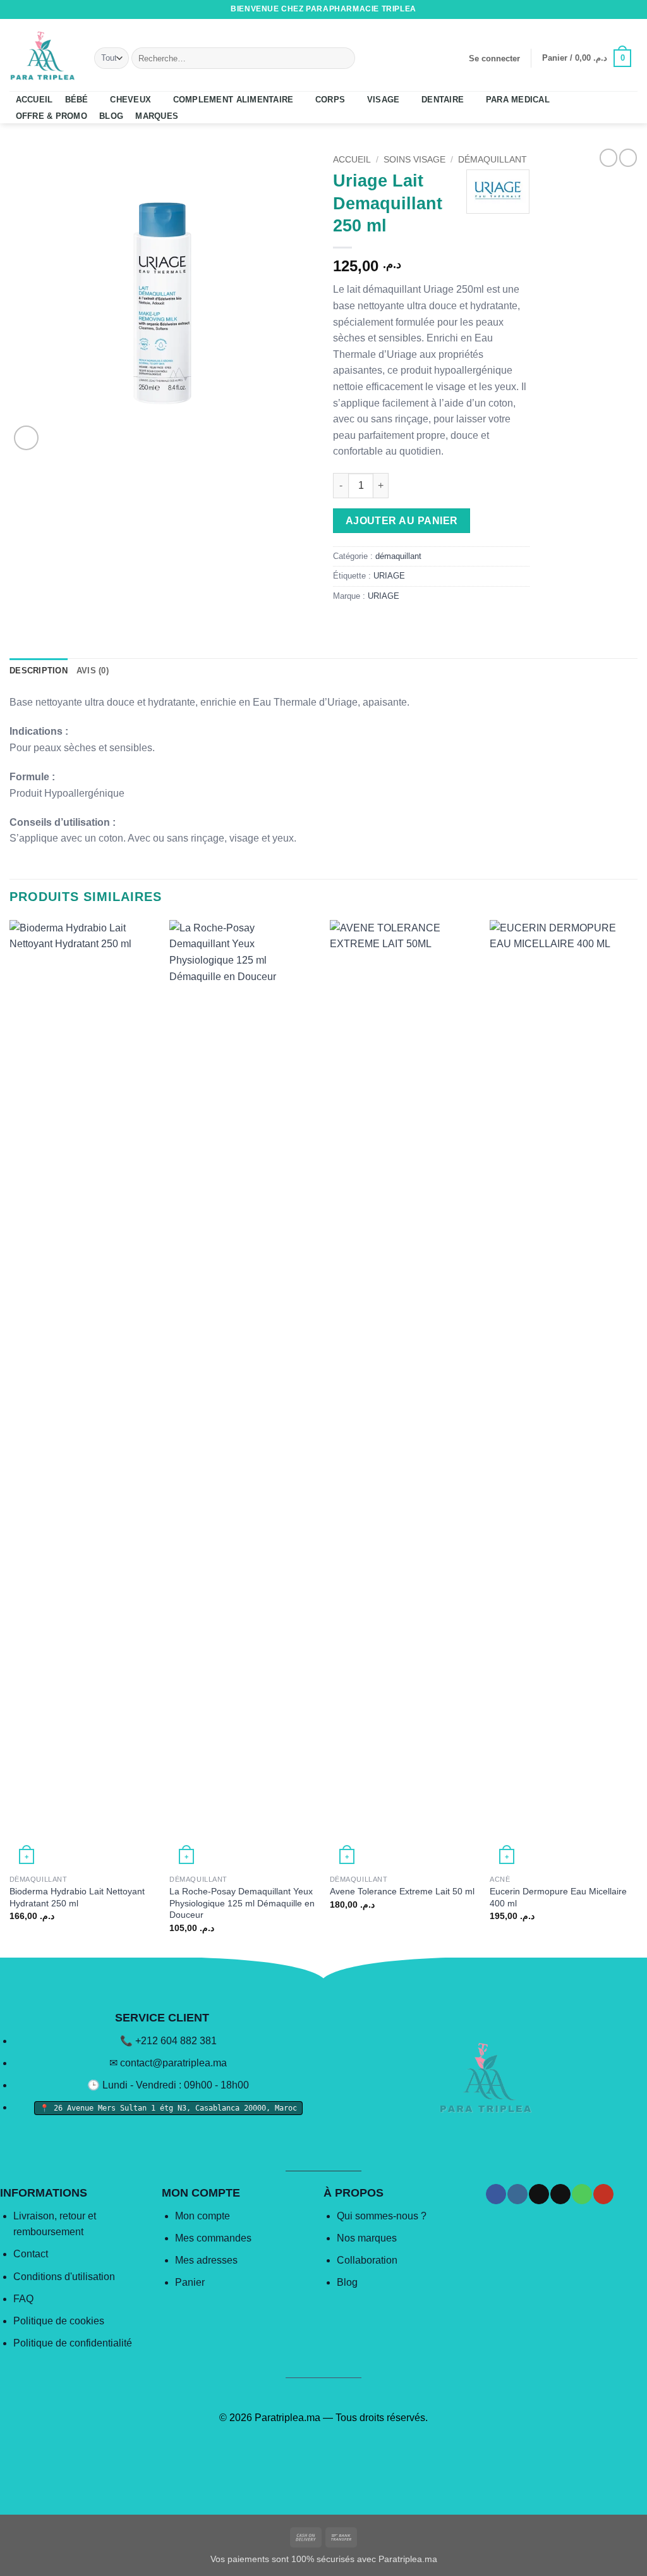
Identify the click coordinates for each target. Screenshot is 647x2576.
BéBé (77, 100)
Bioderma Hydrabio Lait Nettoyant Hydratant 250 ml (77, 1897)
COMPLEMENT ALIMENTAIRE (233, 100)
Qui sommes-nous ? (382, 2216)
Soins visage (414, 160)
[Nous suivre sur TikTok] (595, 9)
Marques (157, 116)
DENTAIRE (443, 100)
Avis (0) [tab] (93, 671)
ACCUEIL (34, 100)
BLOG (111, 116)
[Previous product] (628, 157)
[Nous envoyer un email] (607, 9)
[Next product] (608, 157)
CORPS (330, 100)
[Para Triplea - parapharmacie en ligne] (42, 55)
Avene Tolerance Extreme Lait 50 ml (402, 1891)
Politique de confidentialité (73, 2343)
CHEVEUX (130, 100)
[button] (494, 59)
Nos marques (367, 2238)
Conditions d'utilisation (64, 2277)
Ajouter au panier (402, 521)
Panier (190, 2282)
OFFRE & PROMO (51, 116)
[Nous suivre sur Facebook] (571, 9)
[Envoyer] (343, 58)
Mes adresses (206, 2260)
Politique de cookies (59, 2321)
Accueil (352, 160)
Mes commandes (213, 2238)
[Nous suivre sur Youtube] (631, 9)
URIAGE (389, 576)
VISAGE (384, 100)
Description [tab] (39, 671)
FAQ (23, 2299)
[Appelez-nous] (619, 9)
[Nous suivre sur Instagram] (583, 9)
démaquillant (493, 160)
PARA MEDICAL (518, 100)
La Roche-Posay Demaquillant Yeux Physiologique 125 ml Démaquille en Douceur (242, 1903)
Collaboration (367, 2260)
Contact (31, 2254)
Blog (347, 2282)
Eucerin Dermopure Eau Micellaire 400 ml (558, 1897)
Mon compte (203, 2216)
